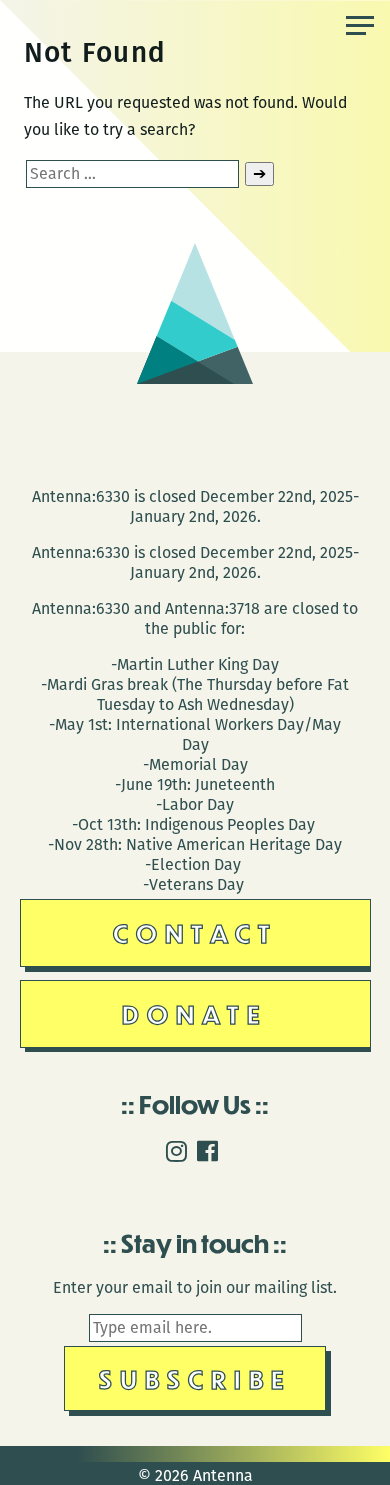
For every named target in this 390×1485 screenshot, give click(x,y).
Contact (195, 932)
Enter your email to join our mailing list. (195, 1287)
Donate (195, 1013)
